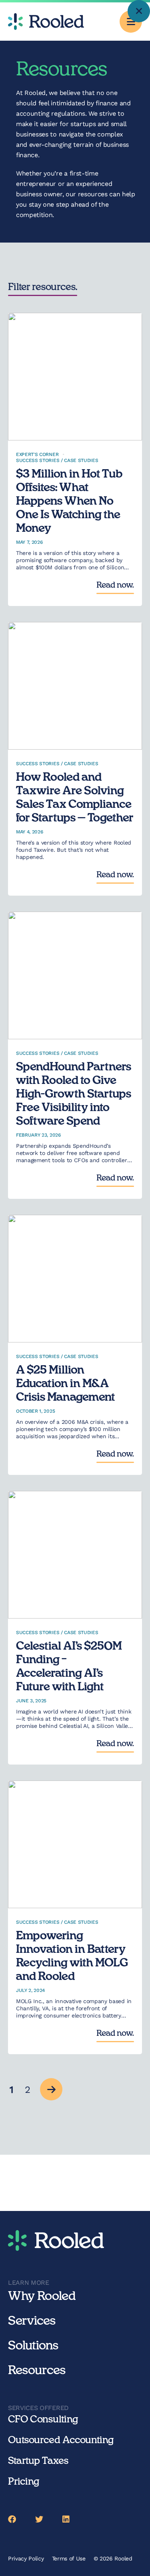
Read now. (115, 585)
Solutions (33, 2346)
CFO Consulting (43, 2420)
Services (32, 2321)
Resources (37, 2371)
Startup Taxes (38, 2461)
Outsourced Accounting (61, 2440)
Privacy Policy (26, 2558)
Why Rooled (42, 2296)
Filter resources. (43, 287)
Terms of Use (69, 2558)
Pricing (24, 2482)
